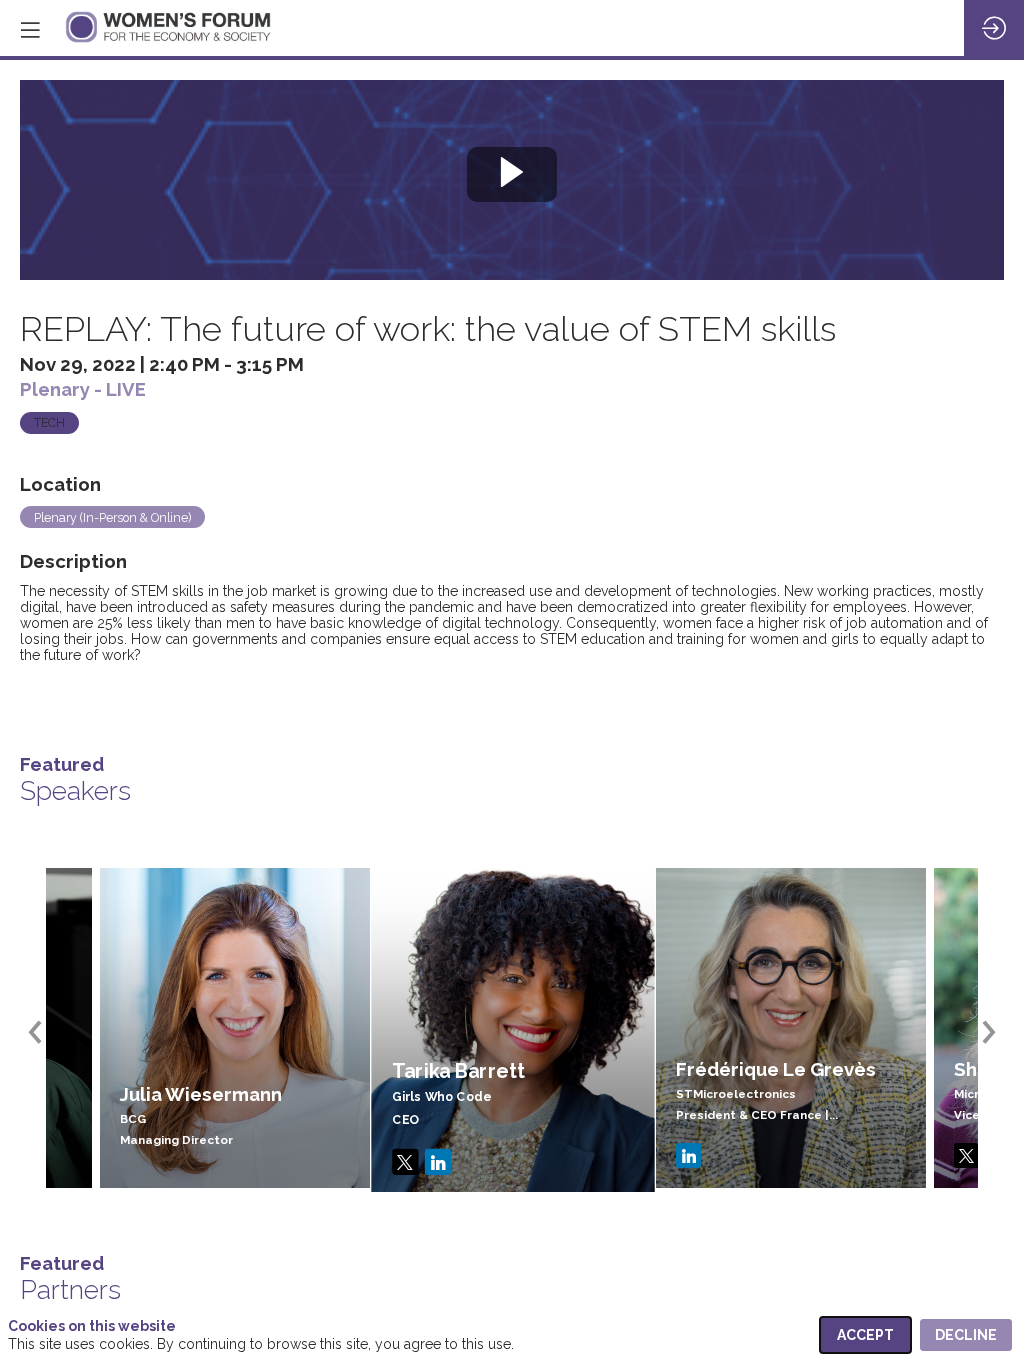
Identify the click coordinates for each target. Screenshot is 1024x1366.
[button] (30, 30)
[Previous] (37, 1032)
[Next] (986, 1032)
